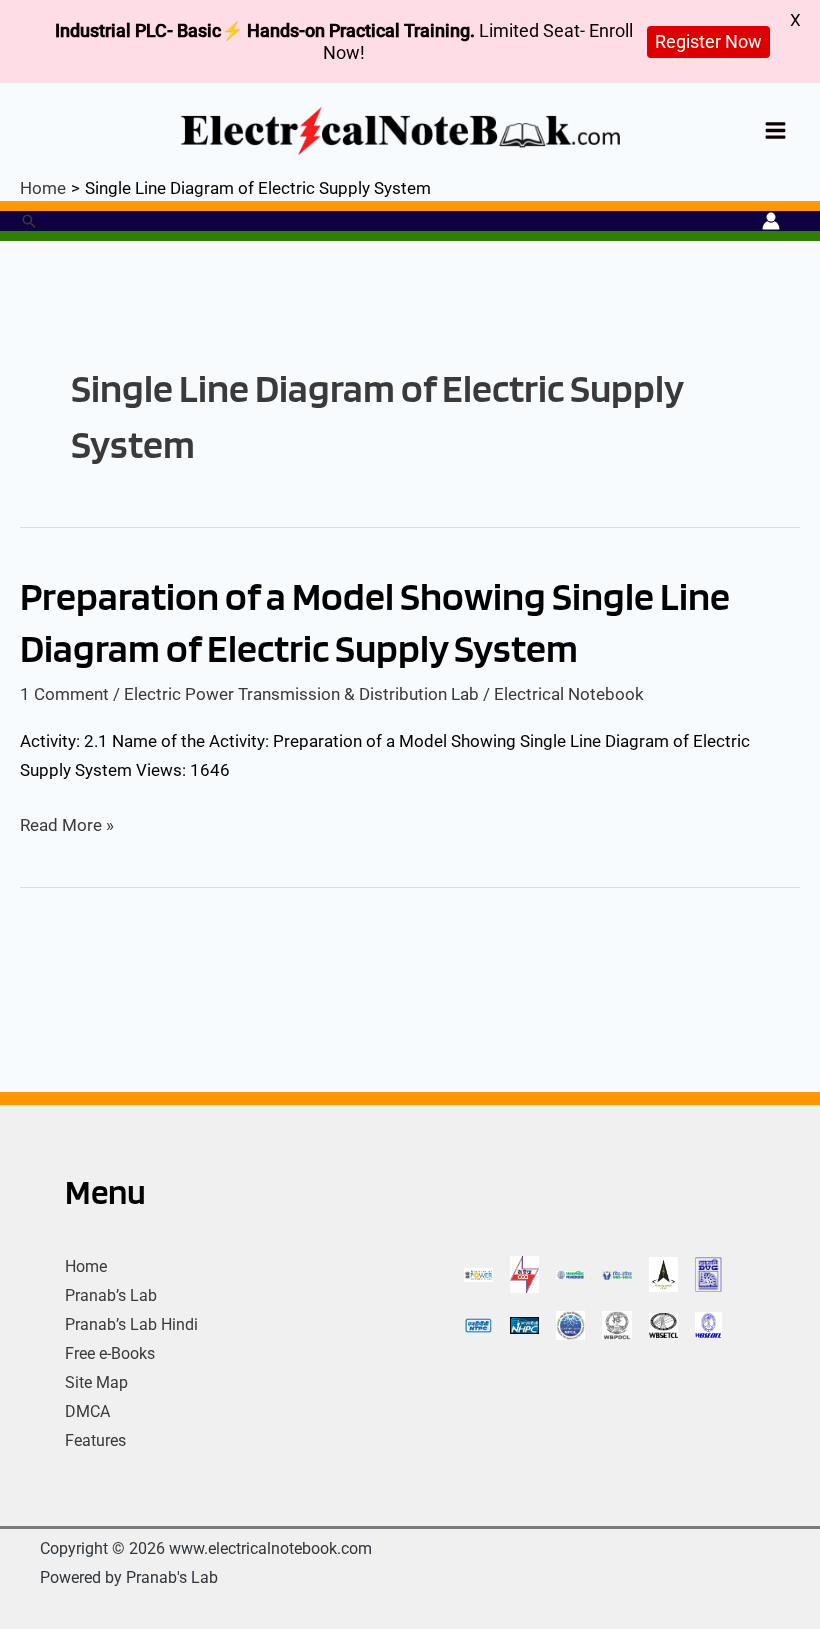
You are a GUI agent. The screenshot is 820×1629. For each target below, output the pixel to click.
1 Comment (64, 694)
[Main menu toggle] (776, 130)
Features (95, 1440)
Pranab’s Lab (111, 1295)
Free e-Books (110, 1353)
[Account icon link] (771, 221)
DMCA (87, 1411)
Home (86, 1266)
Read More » (67, 825)
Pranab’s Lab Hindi (131, 1324)
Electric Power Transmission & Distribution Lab (301, 694)
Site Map (96, 1382)
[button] (29, 221)
